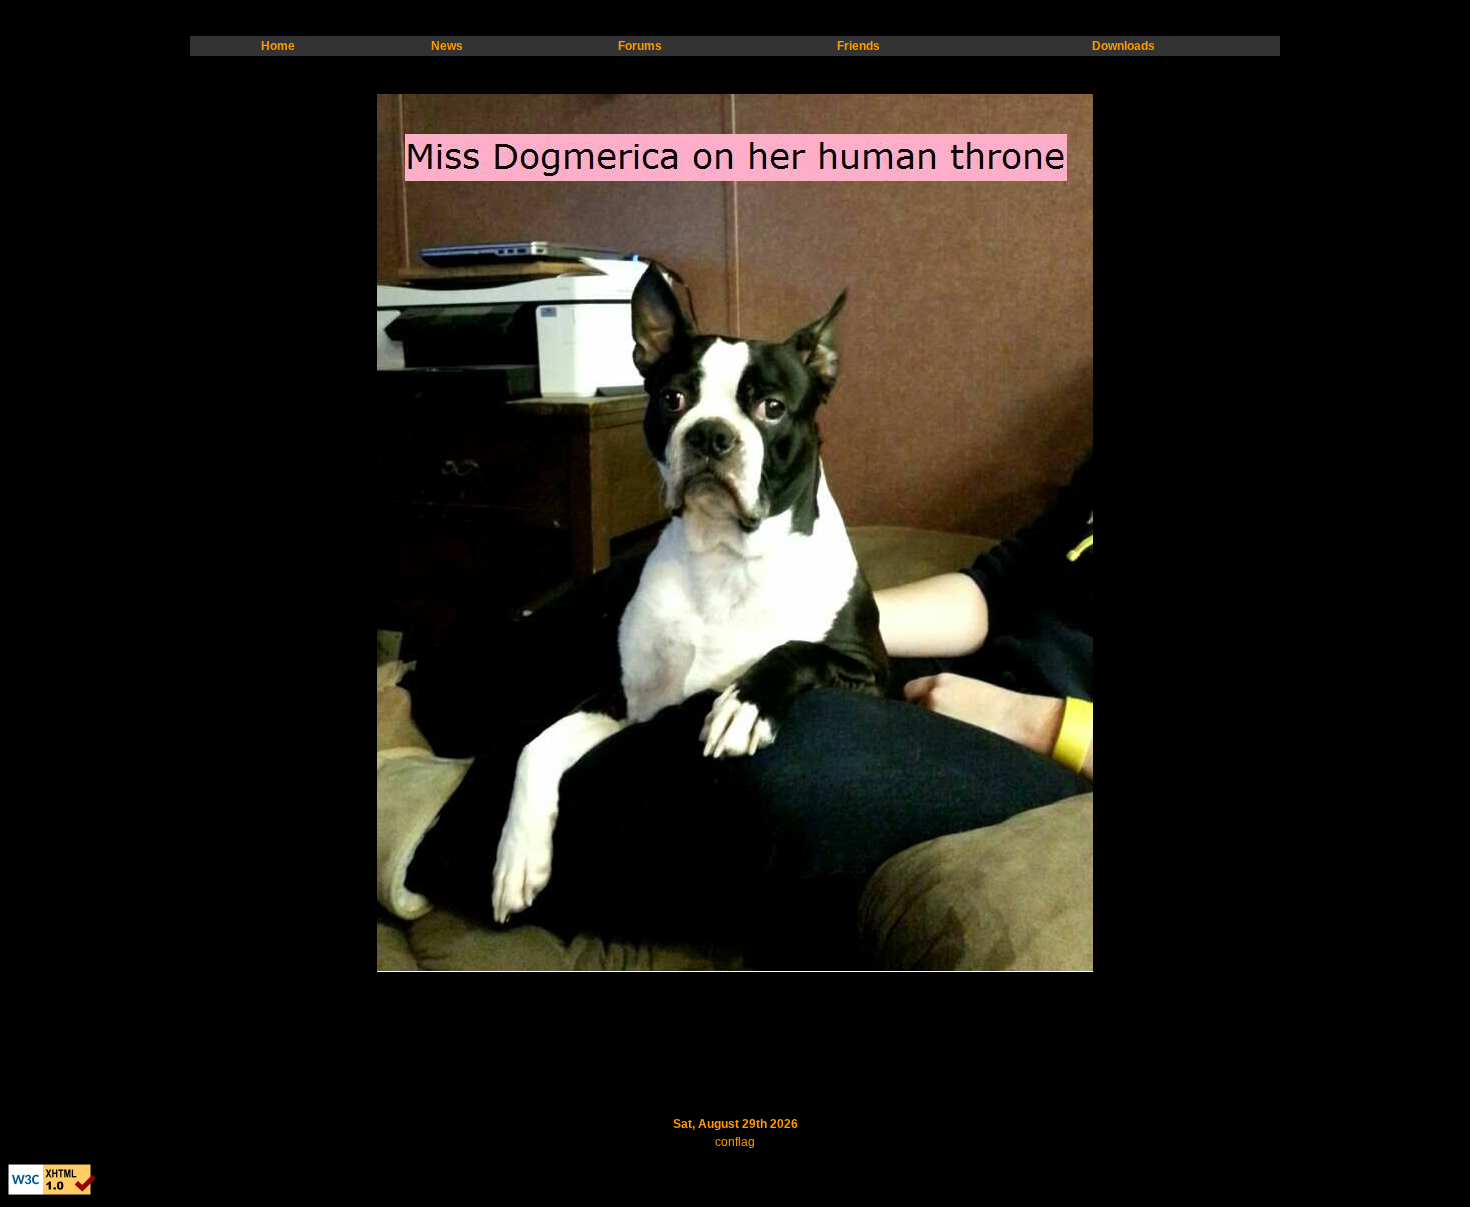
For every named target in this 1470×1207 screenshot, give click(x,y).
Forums (640, 46)
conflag (735, 1142)
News (447, 46)
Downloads (1123, 46)
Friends (858, 46)
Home (278, 46)
